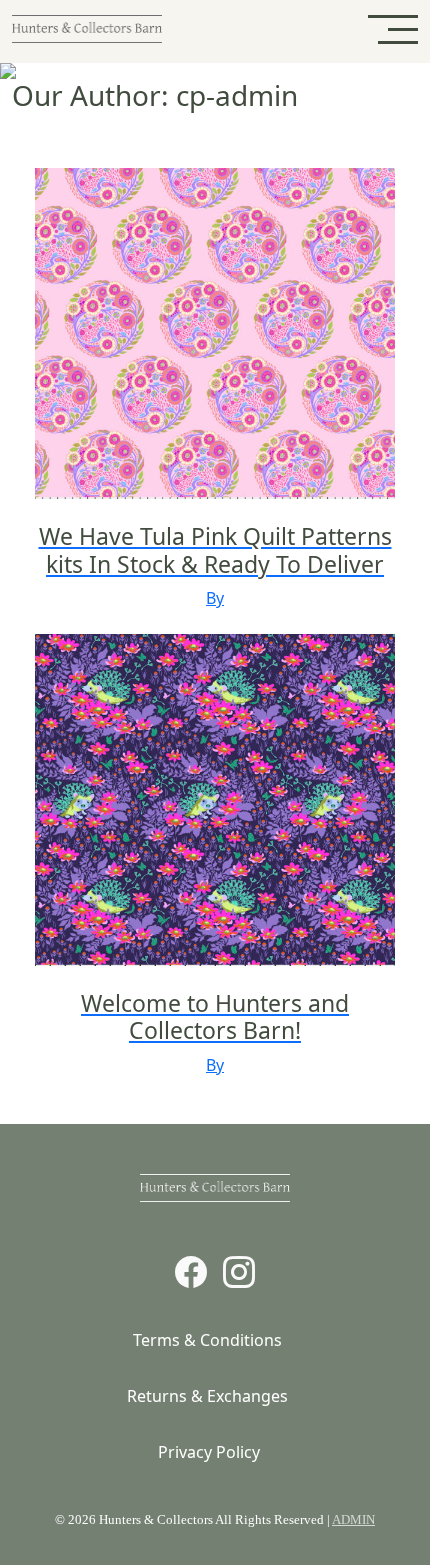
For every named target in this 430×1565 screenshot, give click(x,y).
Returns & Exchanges (207, 1396)
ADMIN (353, 1519)
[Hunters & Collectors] (87, 31)
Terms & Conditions (207, 1340)
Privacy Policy (209, 1452)
